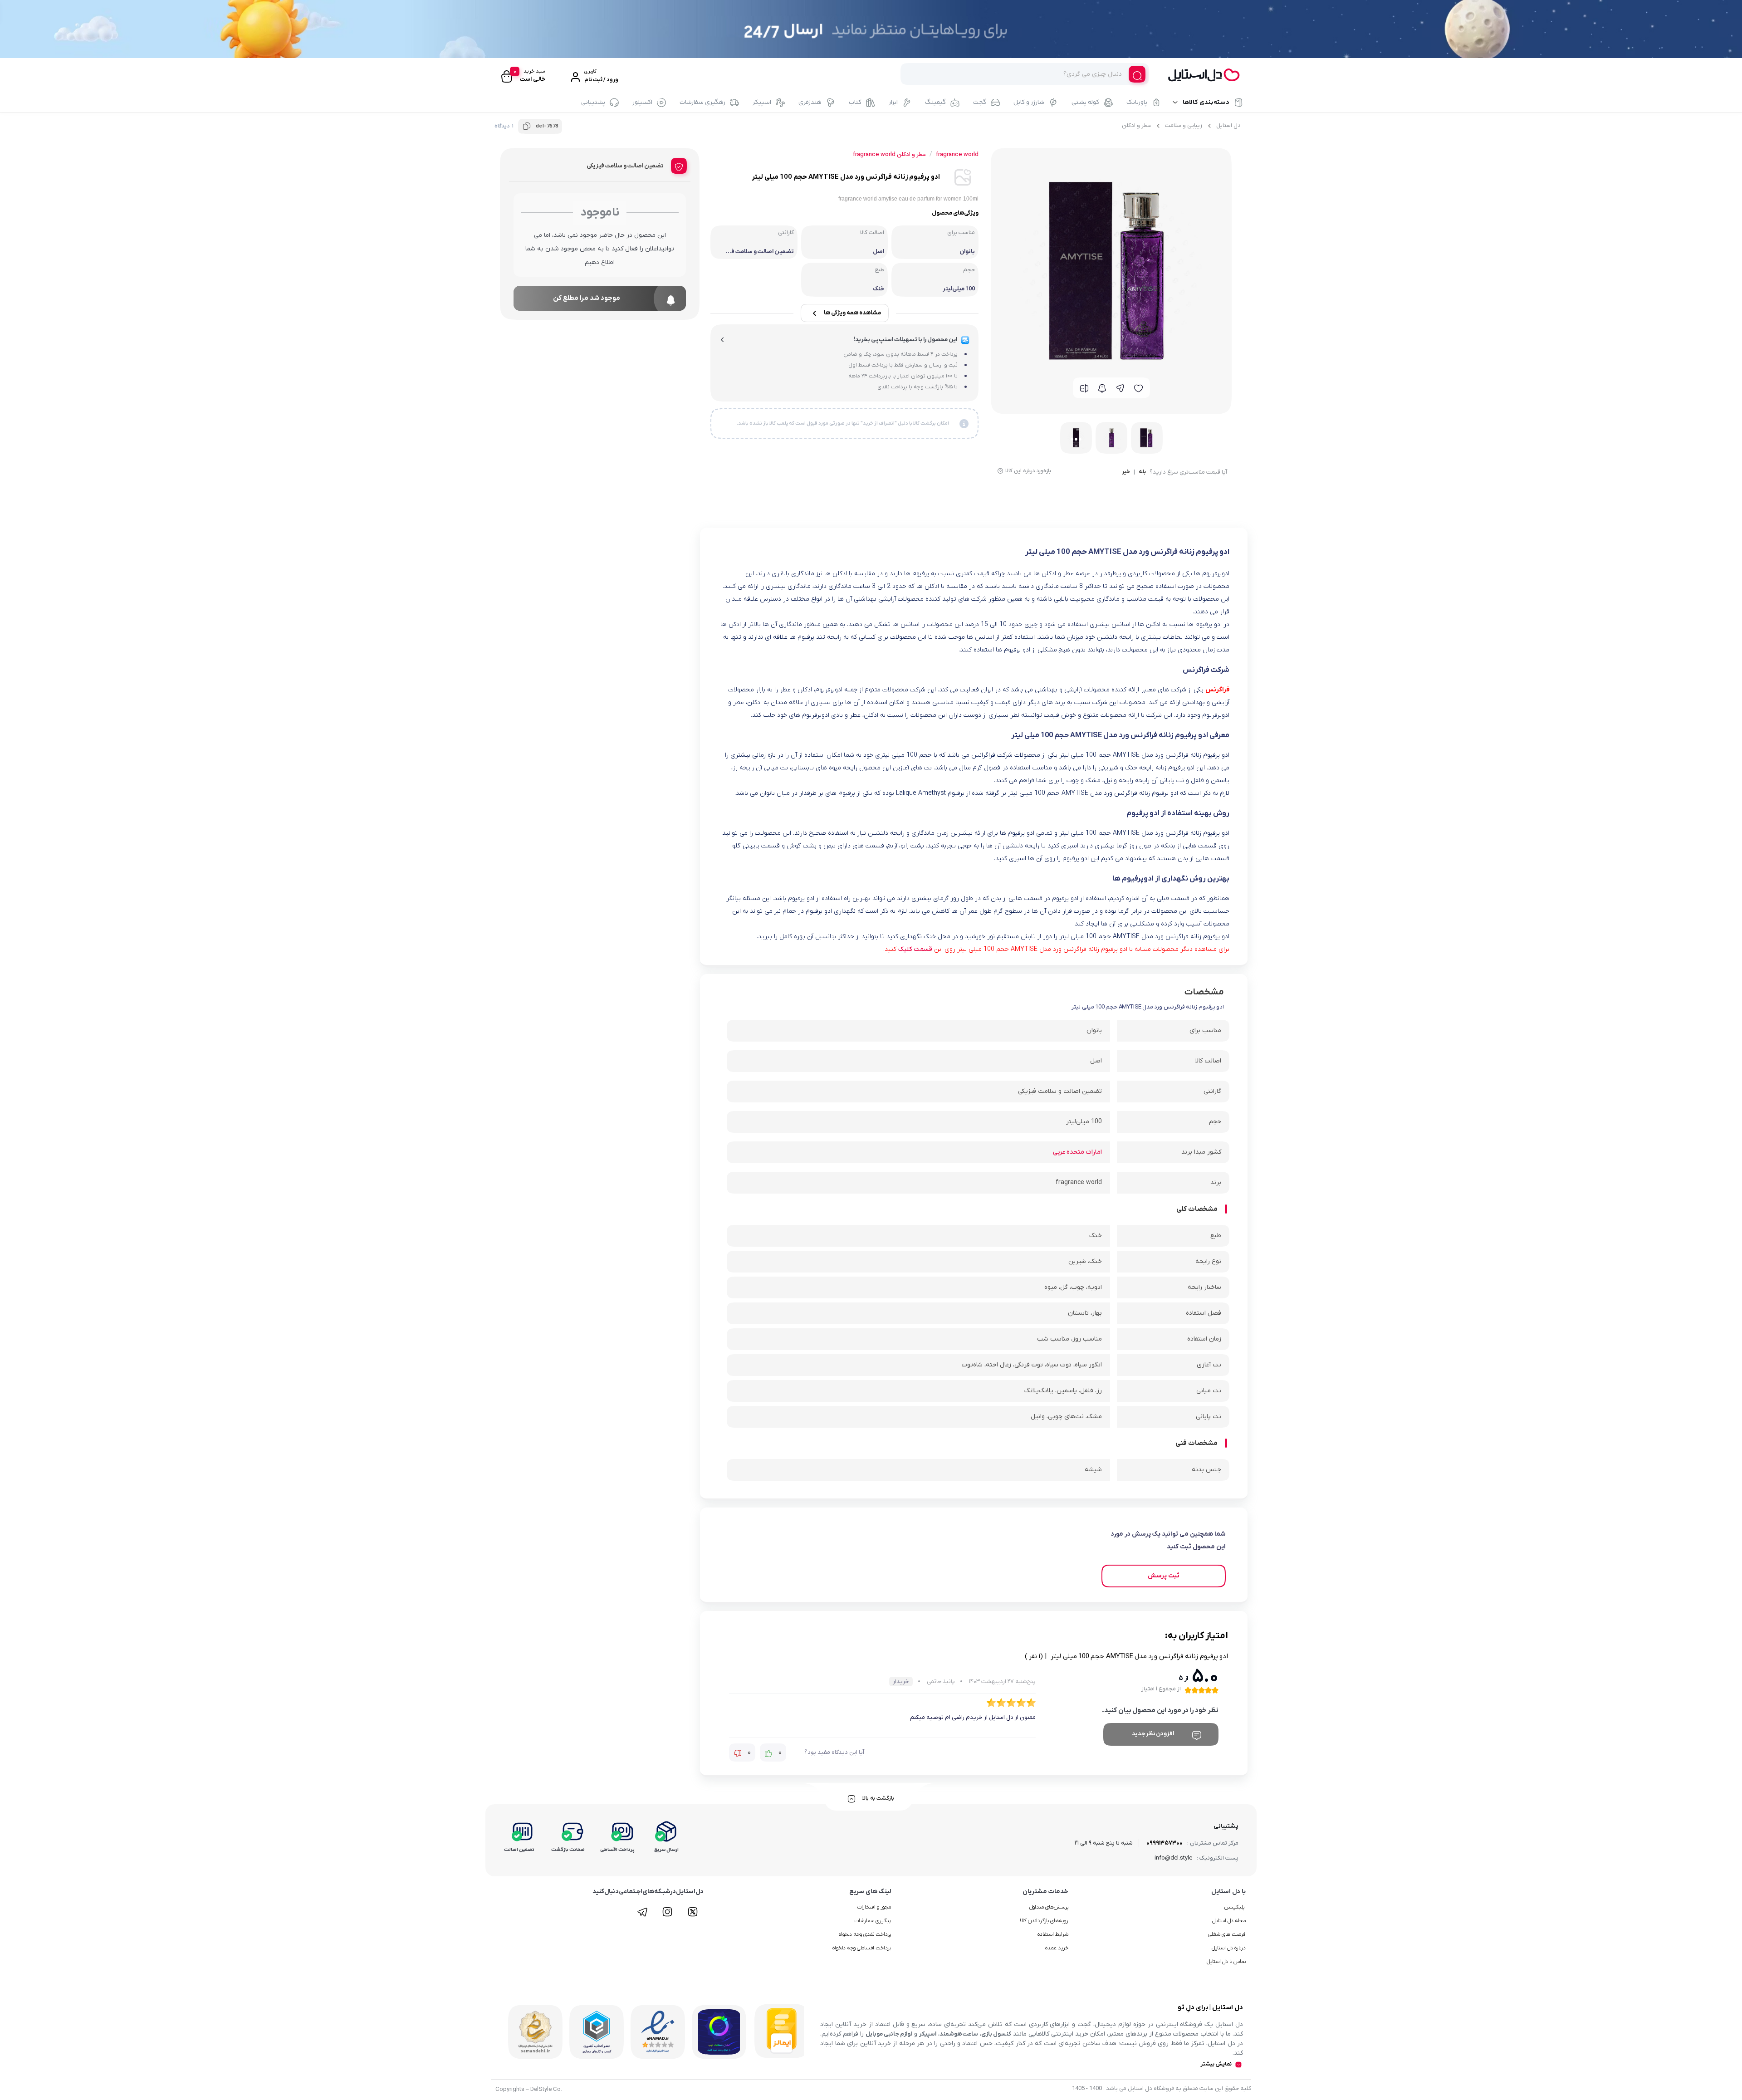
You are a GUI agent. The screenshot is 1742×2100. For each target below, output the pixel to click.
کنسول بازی (996, 2034)
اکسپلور (642, 103)
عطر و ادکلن (1136, 125)
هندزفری (810, 103)
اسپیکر (762, 103)
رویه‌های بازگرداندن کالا (1044, 1921)
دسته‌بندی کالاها (1206, 103)
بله (1142, 472)
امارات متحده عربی (1077, 1152)
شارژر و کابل (1029, 103)
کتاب (855, 103)
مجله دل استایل (1229, 1921)
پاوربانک (1137, 103)
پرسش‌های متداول (1049, 1907)
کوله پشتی (1085, 103)
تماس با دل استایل (1226, 1962)
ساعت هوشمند (959, 2034)
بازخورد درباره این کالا (1028, 471)
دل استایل (1228, 125)
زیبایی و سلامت (1184, 125)
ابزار (893, 103)
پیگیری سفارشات (873, 1921)
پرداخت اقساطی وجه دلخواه (862, 1948)
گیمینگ (935, 103)
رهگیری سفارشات (702, 103)
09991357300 (1165, 1843)
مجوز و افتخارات (874, 1907)
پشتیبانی (593, 103)
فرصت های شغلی (1227, 1934)
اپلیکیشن (1235, 1907)
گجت (980, 103)
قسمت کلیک (915, 949)
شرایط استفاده (1053, 1934)
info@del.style (1173, 1858)
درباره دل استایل (1229, 1948)
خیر (1126, 472)
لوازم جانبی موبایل (889, 2034)
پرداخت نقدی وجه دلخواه (865, 1934)
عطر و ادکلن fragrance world (889, 154)
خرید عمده (1057, 1948)
